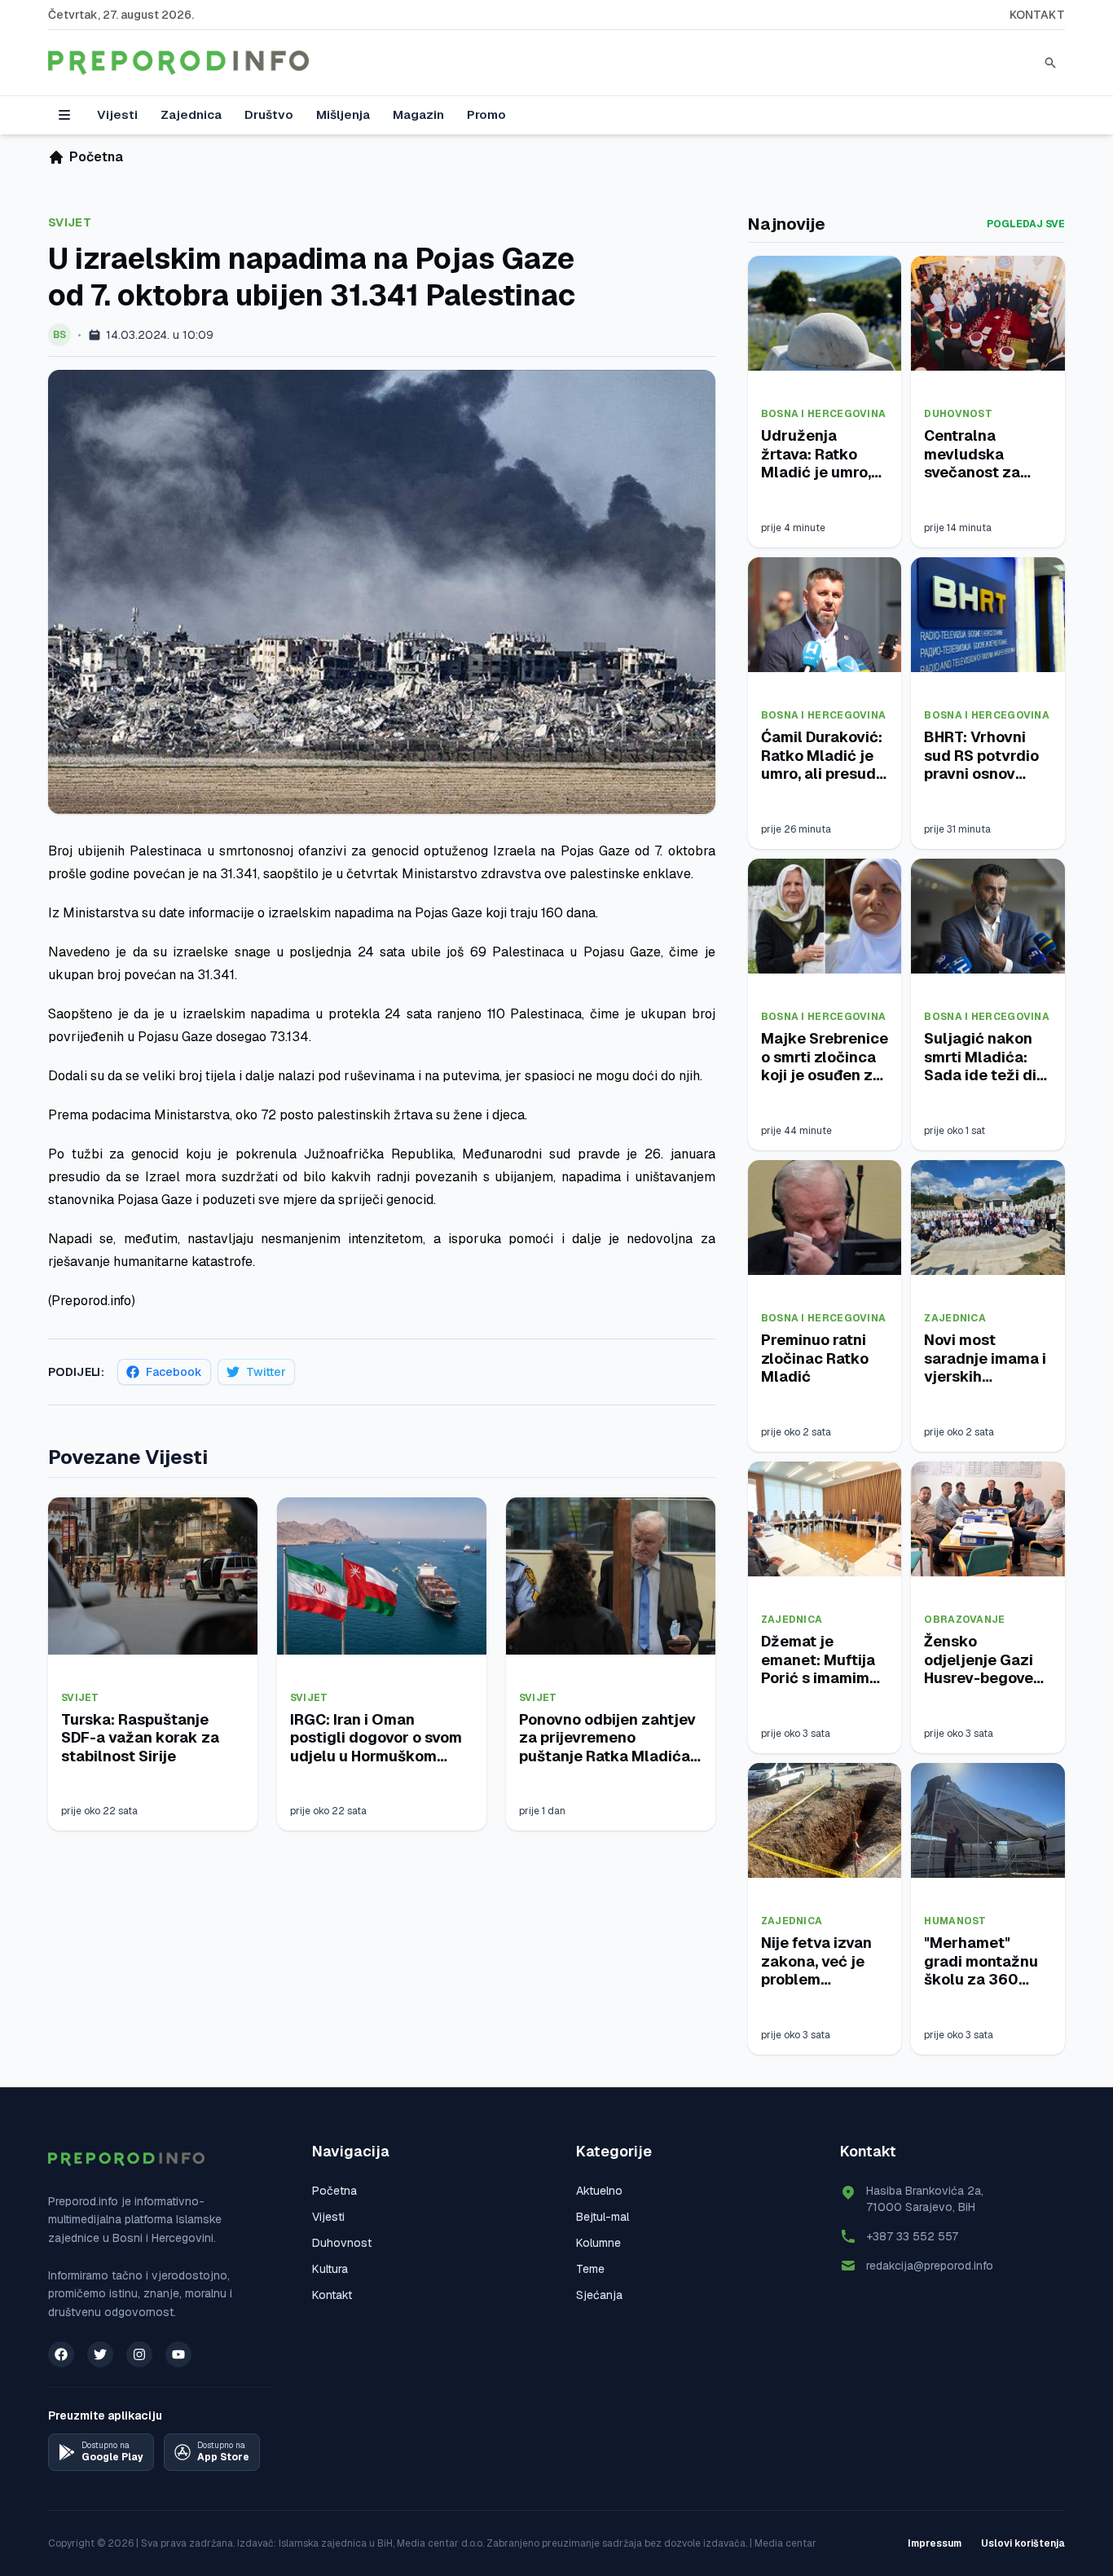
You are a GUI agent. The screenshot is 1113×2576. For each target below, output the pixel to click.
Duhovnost (958, 414)
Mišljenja (343, 114)
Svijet (70, 222)
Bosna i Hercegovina (824, 414)
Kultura (330, 2269)
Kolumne (598, 2243)
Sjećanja (599, 2295)
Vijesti (117, 114)
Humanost (955, 1921)
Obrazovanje (964, 1620)
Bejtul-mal (603, 2217)
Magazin (418, 114)
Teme (590, 2269)
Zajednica (191, 114)
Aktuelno (599, 2191)
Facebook (174, 1372)
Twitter (266, 1372)
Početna (334, 2191)
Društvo (269, 114)
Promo (486, 114)
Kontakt (1037, 15)
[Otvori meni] (64, 115)
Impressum (935, 2543)
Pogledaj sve (1026, 224)
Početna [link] (96, 157)
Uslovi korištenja (1023, 2543)
